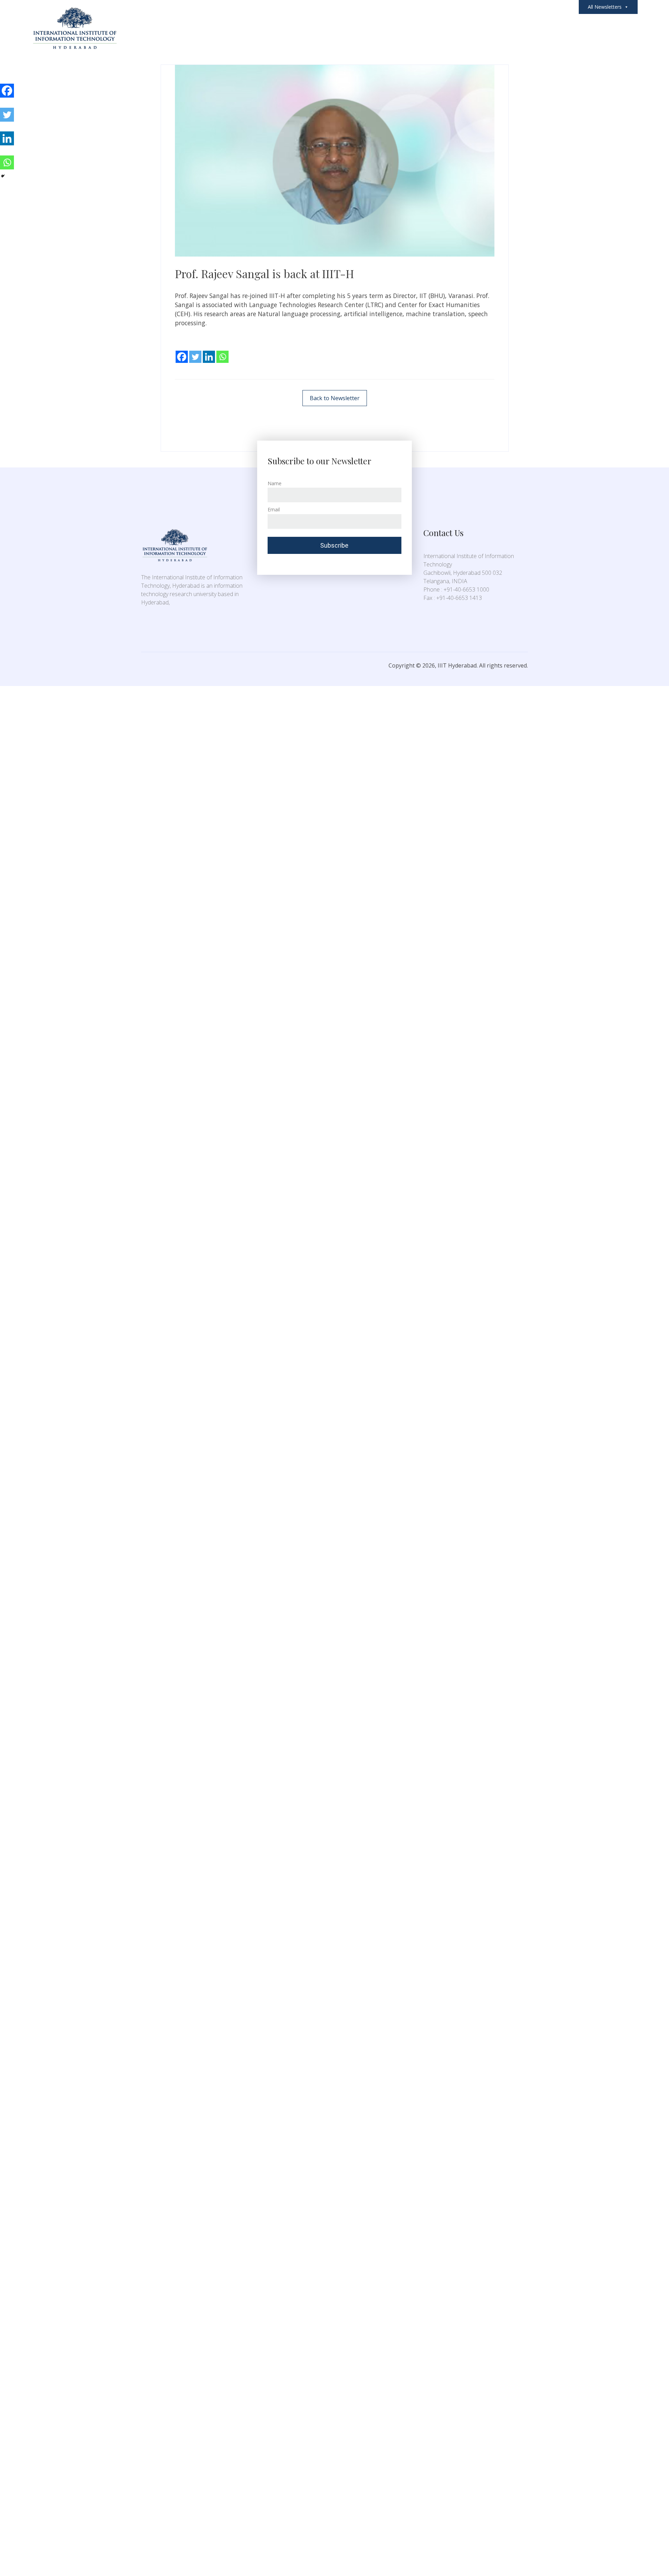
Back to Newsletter (335, 398)
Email (274, 509)
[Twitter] (195, 352)
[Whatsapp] (222, 352)
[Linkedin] (209, 352)
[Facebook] (182, 352)
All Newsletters (605, 7)
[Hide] (3, 176)
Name (275, 483)
